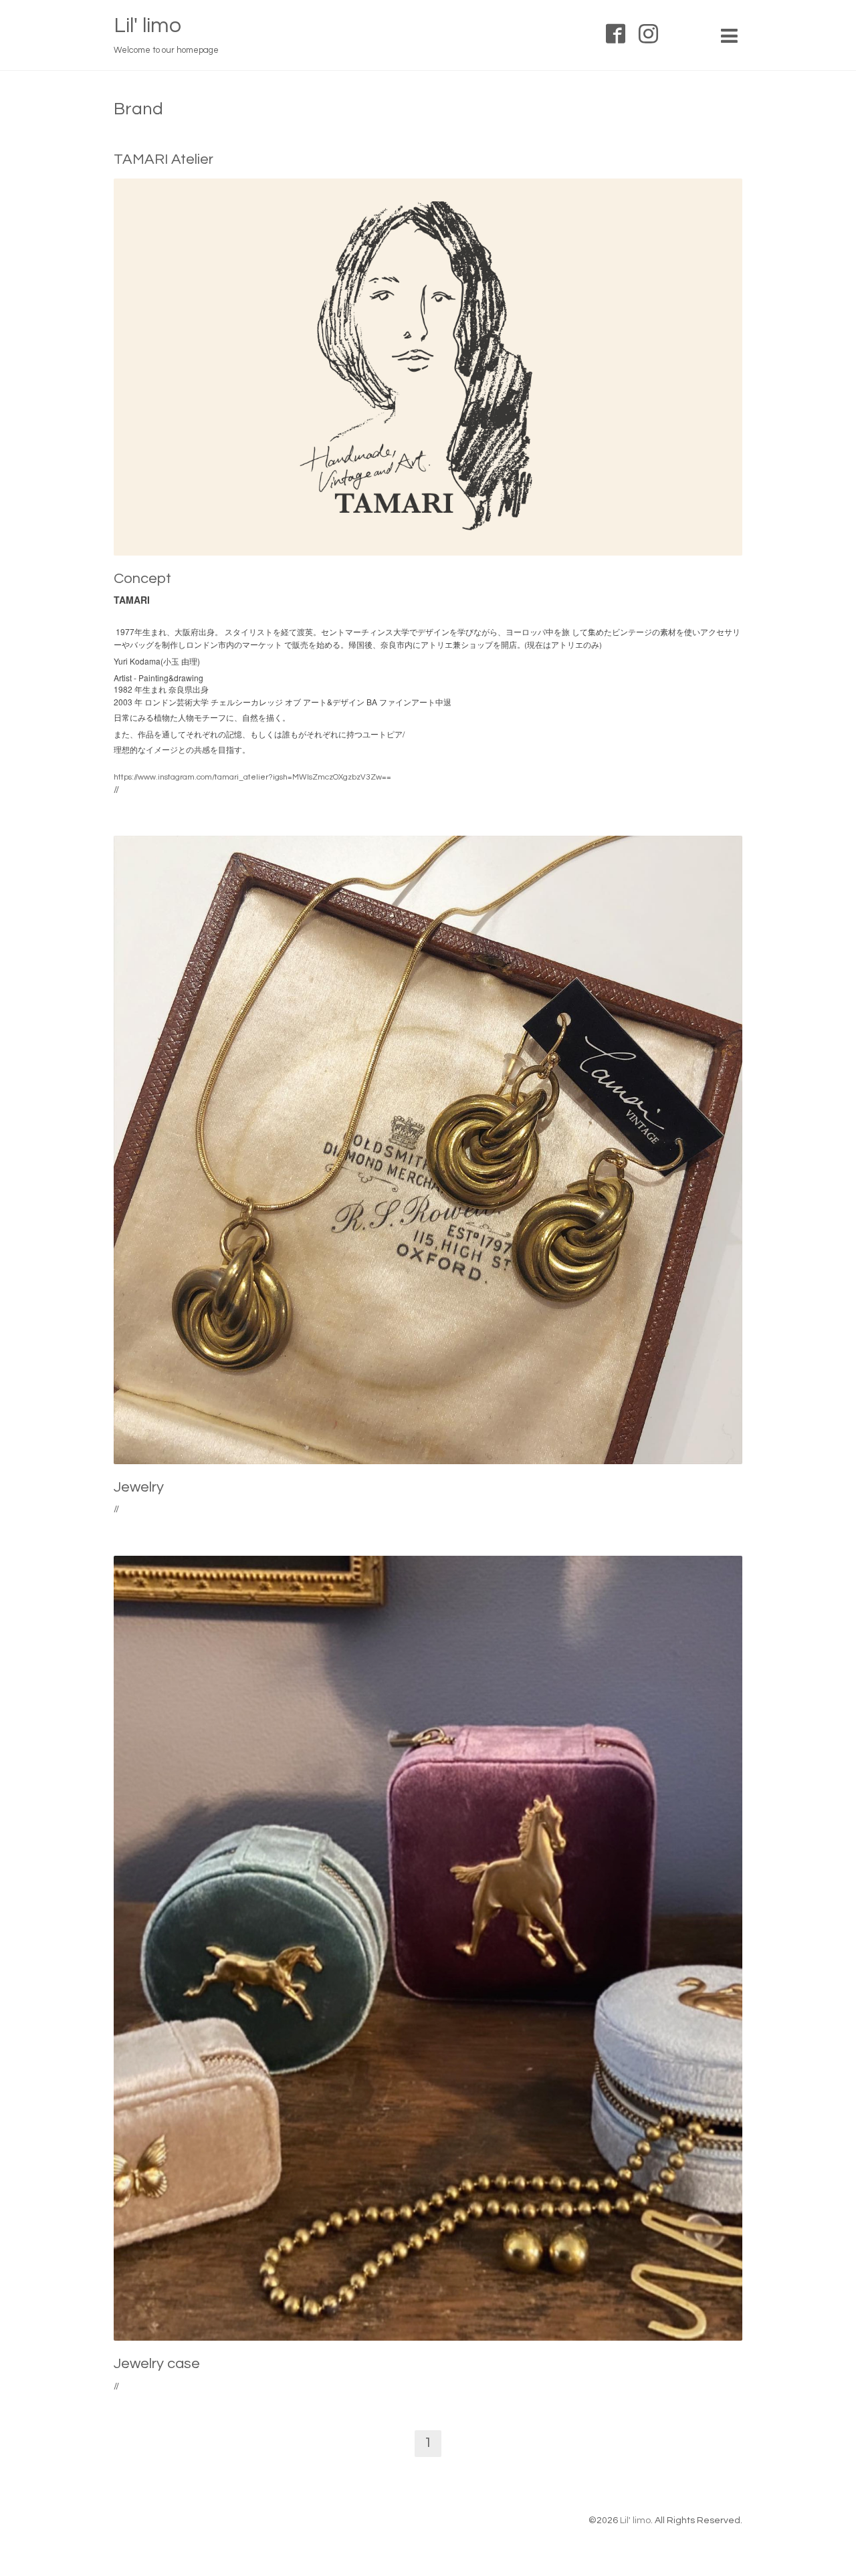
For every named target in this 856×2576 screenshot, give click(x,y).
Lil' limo (147, 26)
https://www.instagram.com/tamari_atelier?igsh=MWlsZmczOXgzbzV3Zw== (252, 777)
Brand (138, 109)
